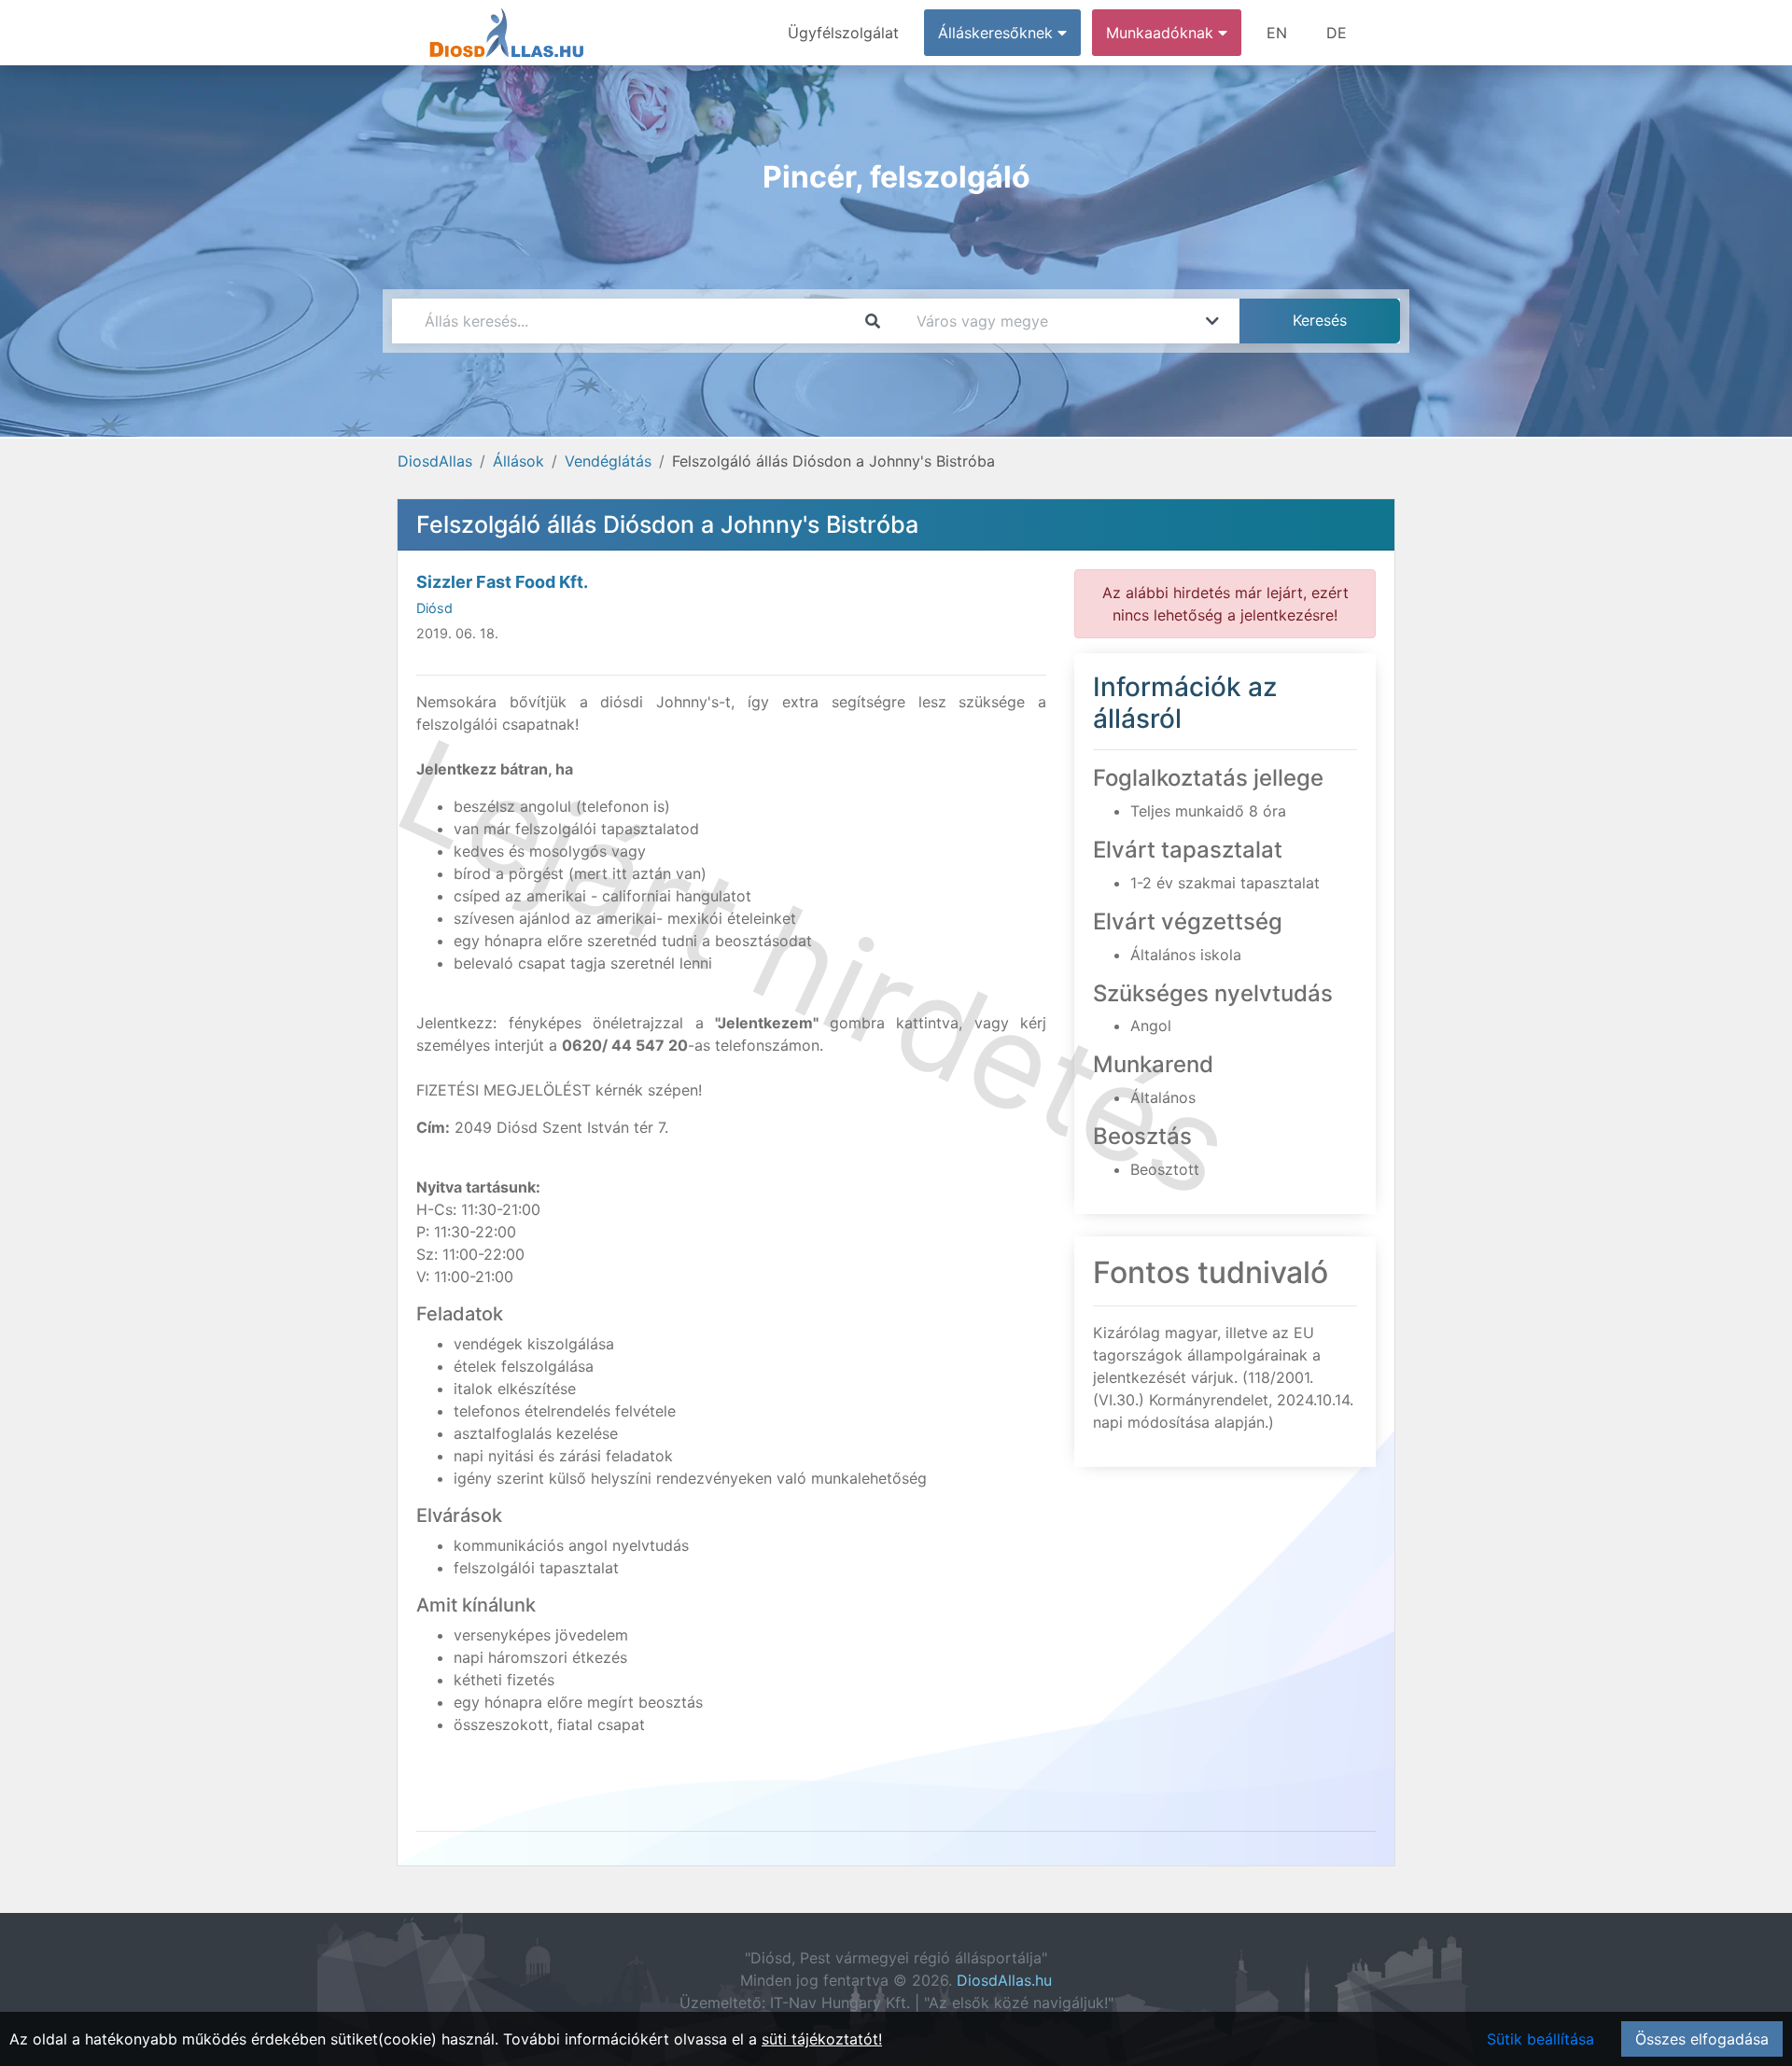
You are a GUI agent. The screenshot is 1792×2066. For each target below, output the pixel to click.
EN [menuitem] (1277, 33)
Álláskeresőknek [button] (998, 33)
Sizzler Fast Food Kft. (502, 582)
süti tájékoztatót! (822, 2039)
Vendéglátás (608, 461)
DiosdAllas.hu (1004, 1980)
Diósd (434, 608)
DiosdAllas (435, 461)
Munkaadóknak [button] (1162, 33)
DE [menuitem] (1337, 33)
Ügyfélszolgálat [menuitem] (843, 33)
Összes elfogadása (1702, 2039)
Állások (518, 461)
